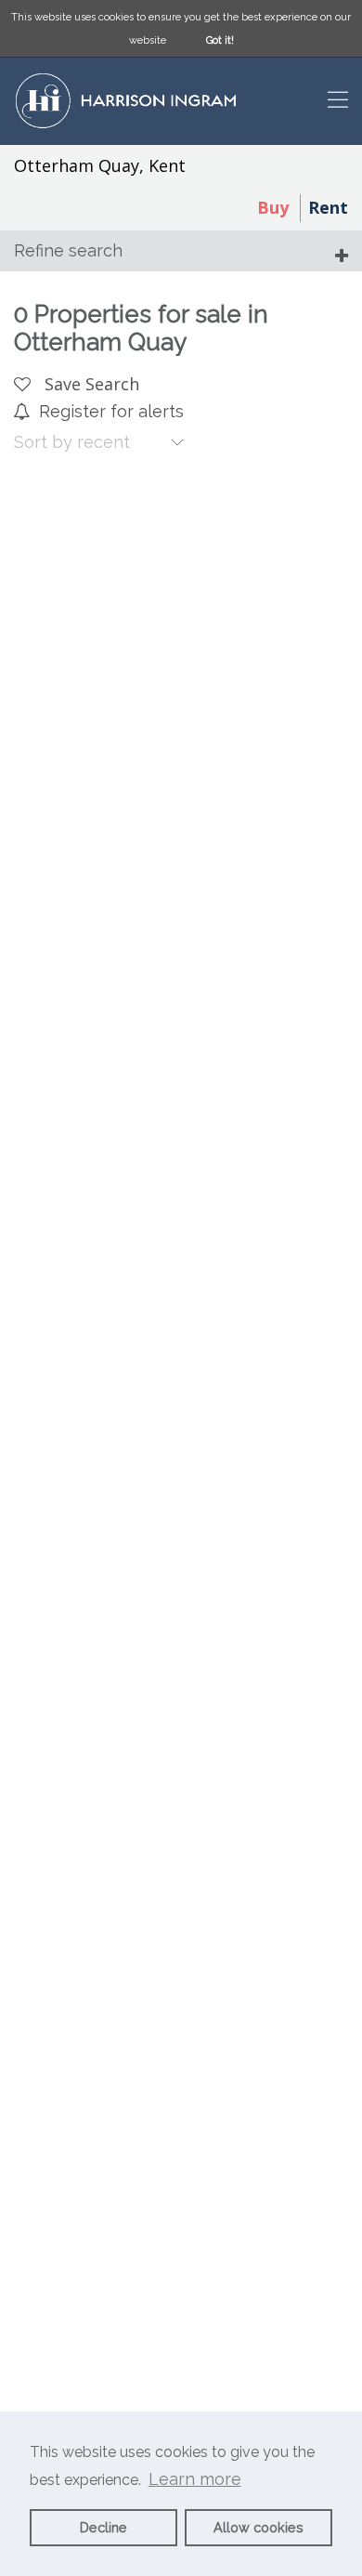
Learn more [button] (195, 2479)
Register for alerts (111, 411)
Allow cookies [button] (259, 2527)
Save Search (90, 384)
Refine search (68, 250)
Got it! (220, 40)
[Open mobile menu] (338, 102)
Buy (273, 207)
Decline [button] (103, 2527)
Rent (328, 207)
